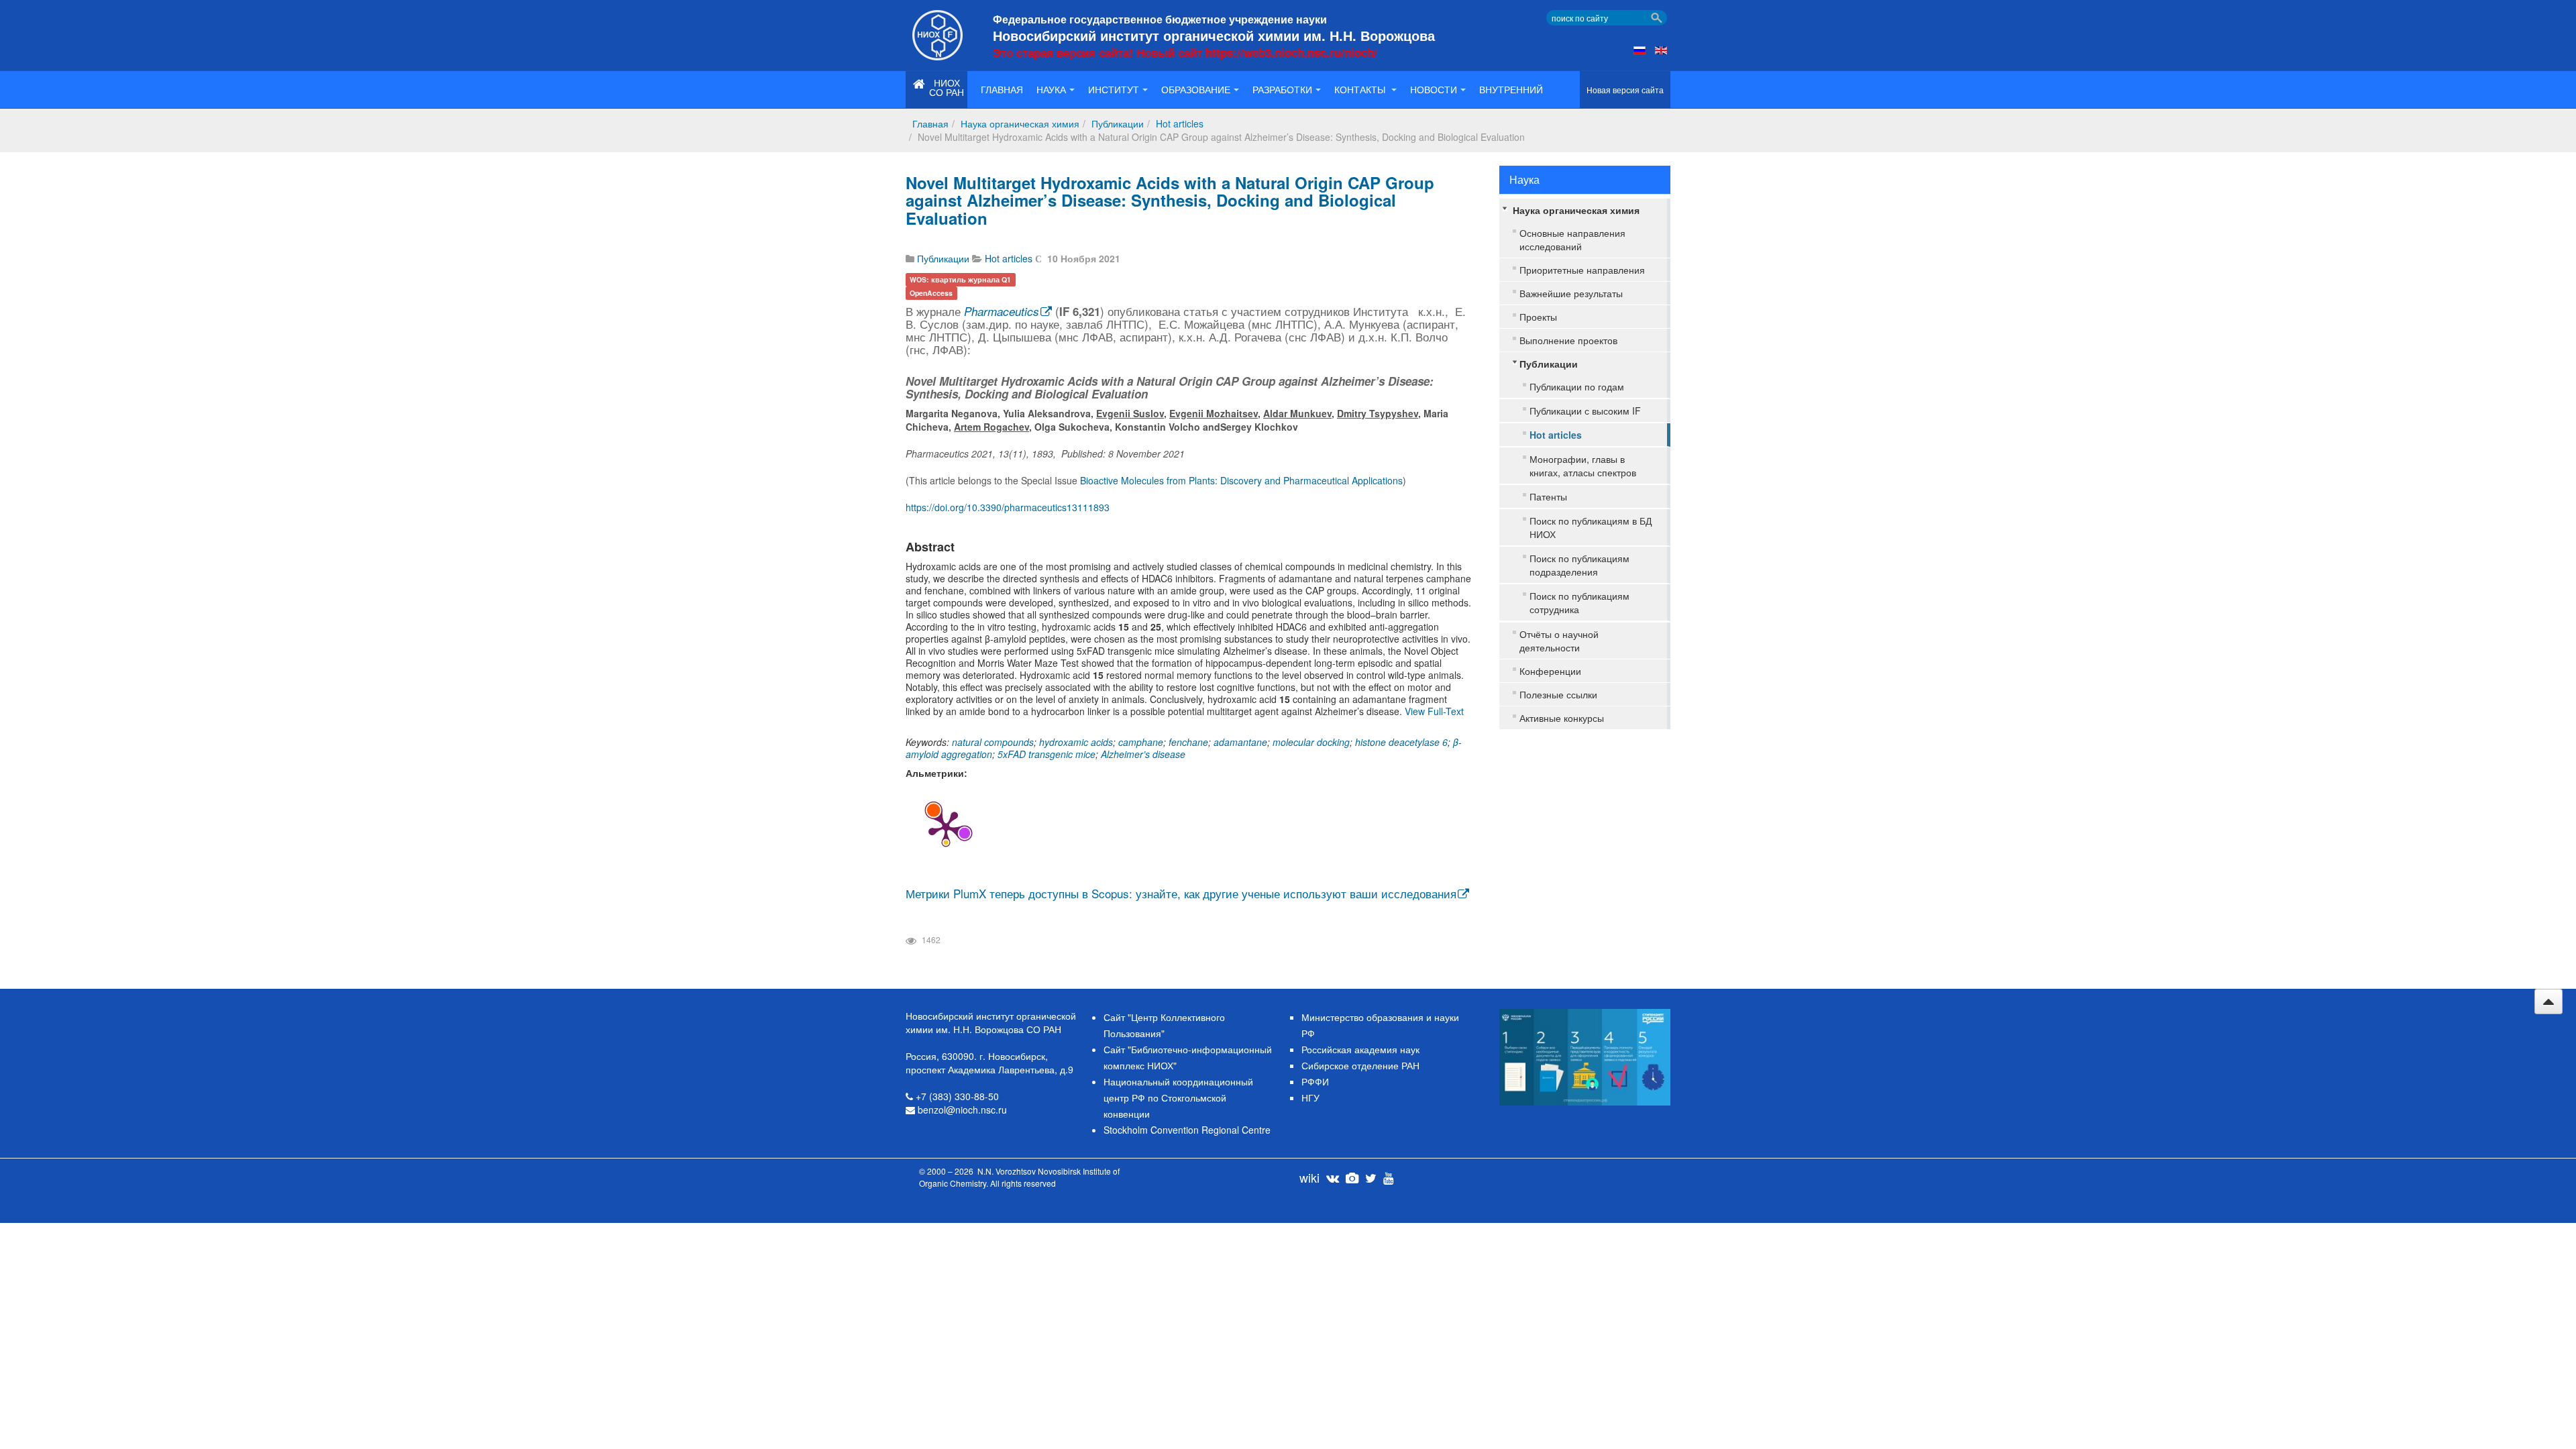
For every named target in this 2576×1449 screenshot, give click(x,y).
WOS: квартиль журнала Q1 (960, 279)
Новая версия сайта (1625, 90)
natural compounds (993, 742)
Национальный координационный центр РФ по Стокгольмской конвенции (1178, 1097)
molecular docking (1311, 742)
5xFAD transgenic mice (1046, 754)
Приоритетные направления (1582, 270)
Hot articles (1180, 123)
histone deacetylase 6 (1401, 742)
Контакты (1361, 89)
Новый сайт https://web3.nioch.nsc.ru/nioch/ (1257, 52)
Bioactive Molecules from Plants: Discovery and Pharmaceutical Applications (1241, 480)
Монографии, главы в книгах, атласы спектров (1583, 466)
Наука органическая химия (1020, 123)
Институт (1114, 89)
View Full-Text (1434, 711)
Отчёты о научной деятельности (1559, 641)
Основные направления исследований (1572, 239)
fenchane (1188, 742)
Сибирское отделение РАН (1360, 1065)
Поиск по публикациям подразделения (1579, 565)
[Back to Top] (2548, 1002)
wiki (1309, 1177)
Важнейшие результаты (1571, 293)
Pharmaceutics (1002, 311)
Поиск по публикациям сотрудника (1579, 602)
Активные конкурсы (1562, 718)
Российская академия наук (1360, 1049)
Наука (1051, 89)
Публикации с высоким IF (1585, 411)
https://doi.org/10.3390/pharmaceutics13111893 (1008, 507)
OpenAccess (931, 293)
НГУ (1310, 1097)
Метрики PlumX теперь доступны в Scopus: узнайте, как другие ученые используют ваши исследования (1181, 893)
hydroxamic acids (1076, 742)
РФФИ (1315, 1081)
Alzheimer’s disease (1143, 754)
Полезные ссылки (1558, 694)
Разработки (1282, 89)
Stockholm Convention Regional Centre (1187, 1130)
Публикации (1118, 123)
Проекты (1538, 317)
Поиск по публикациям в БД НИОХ (1591, 527)
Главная (1002, 89)
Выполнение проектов (1568, 340)
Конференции (1550, 671)
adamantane (1240, 742)
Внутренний (1511, 89)
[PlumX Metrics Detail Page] (946, 827)
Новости (1434, 89)
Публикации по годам (1577, 386)
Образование (1196, 89)
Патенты (1548, 496)
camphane (1141, 742)
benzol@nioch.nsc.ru (962, 1110)
